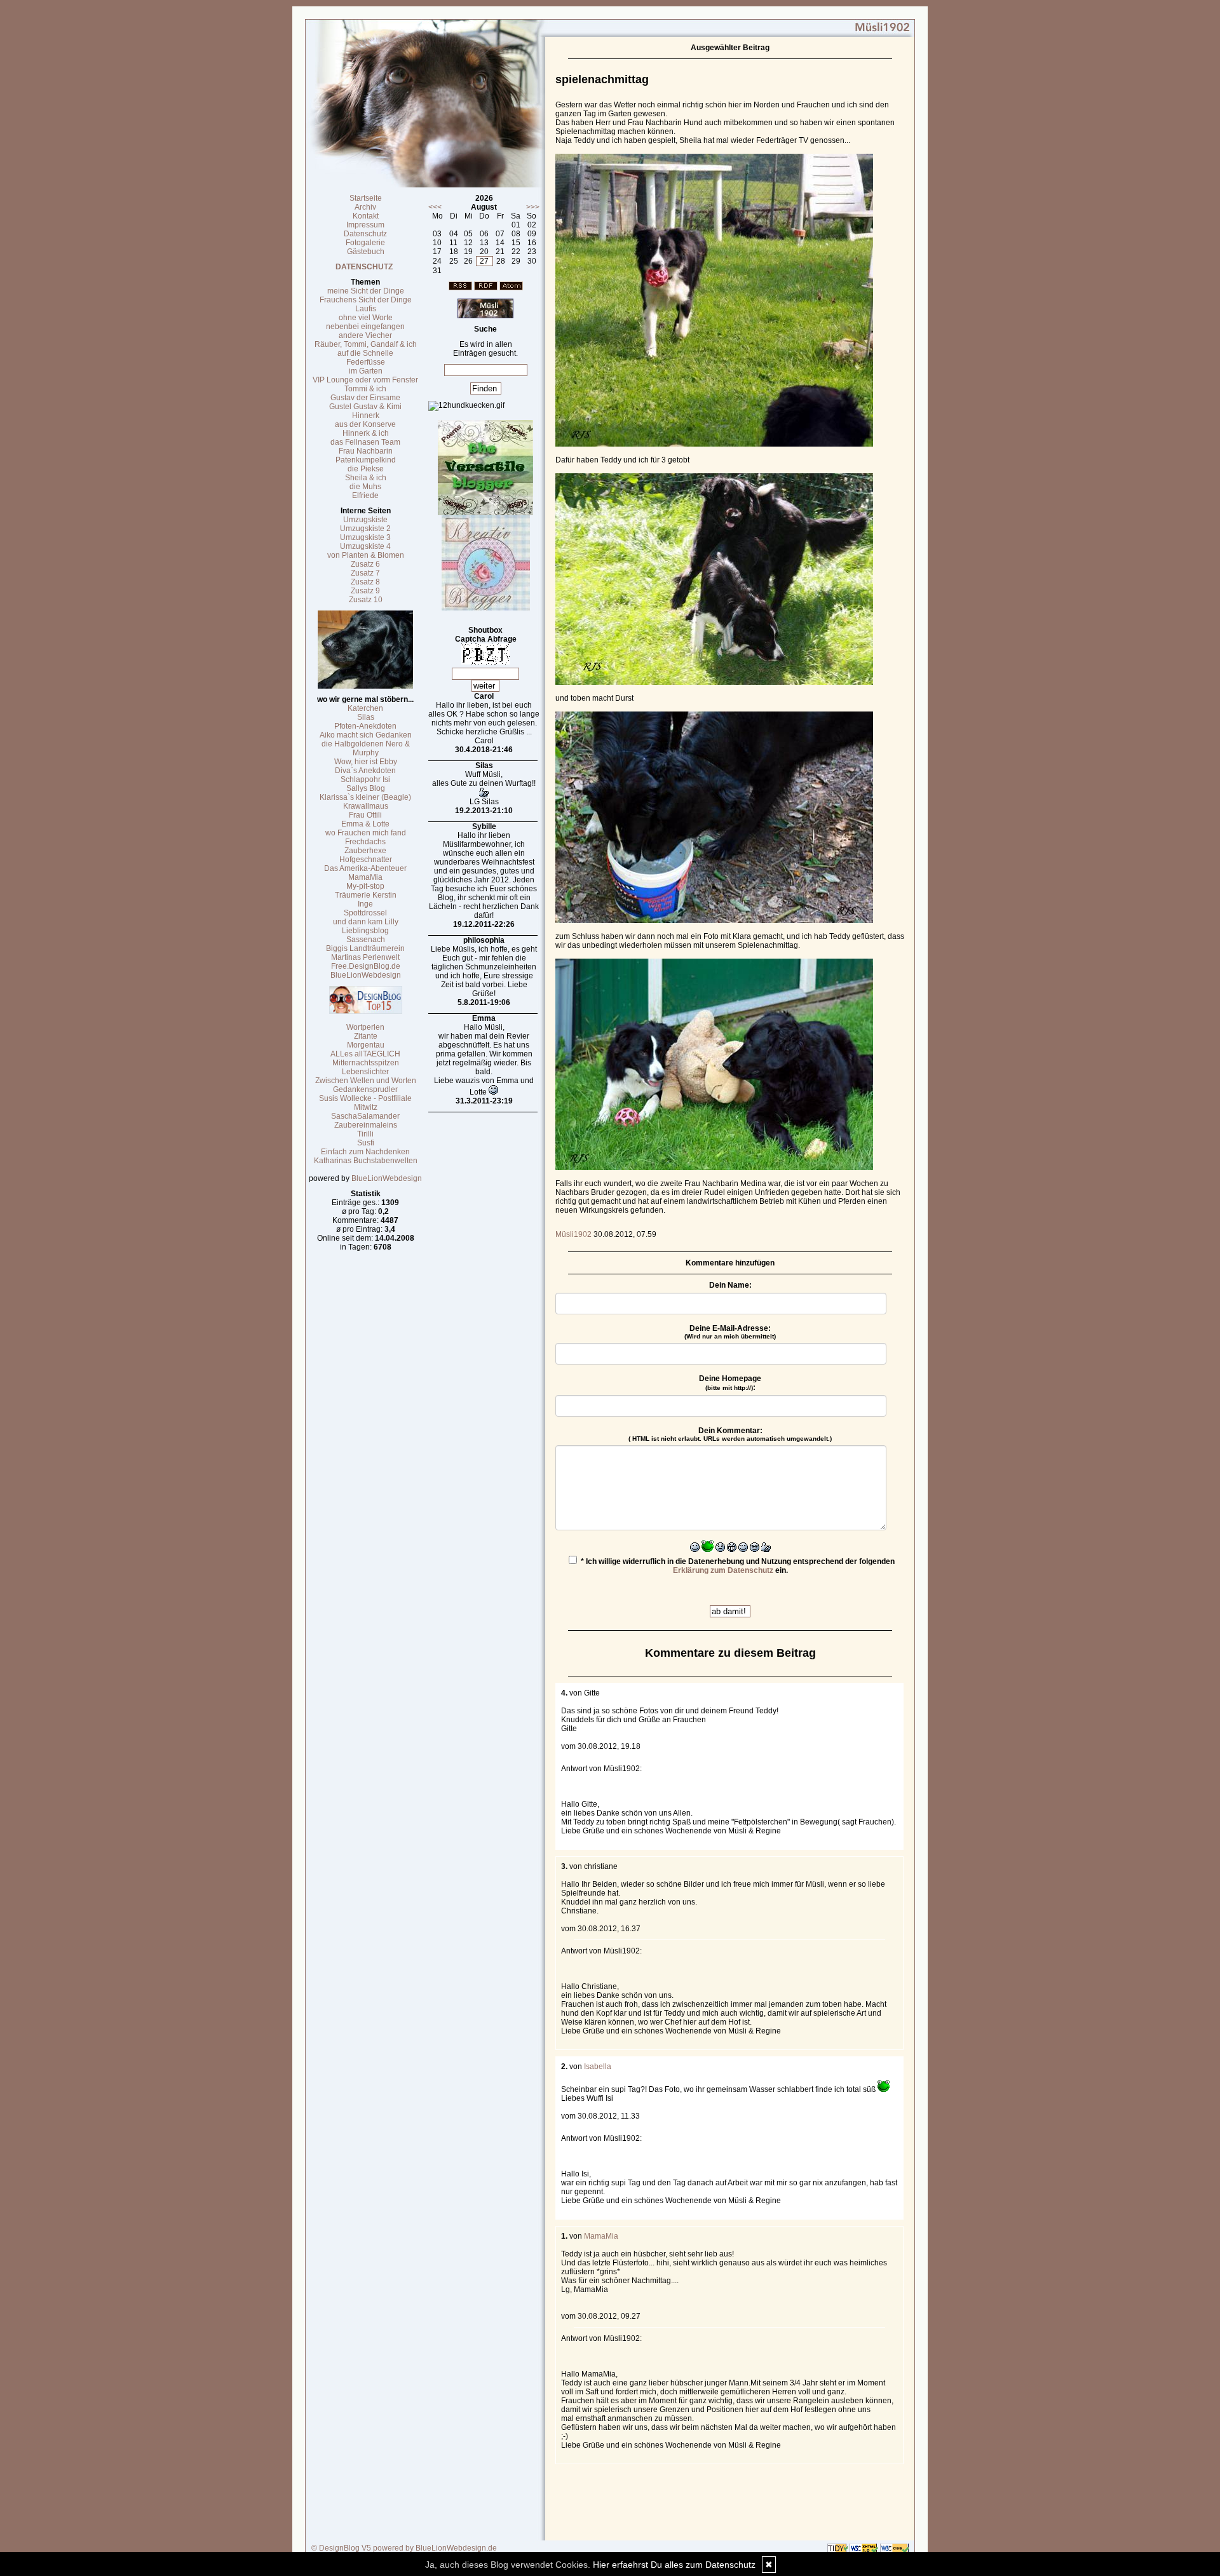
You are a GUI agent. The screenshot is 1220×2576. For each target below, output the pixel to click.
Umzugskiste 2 (365, 529)
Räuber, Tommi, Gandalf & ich (366, 344)
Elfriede (365, 496)
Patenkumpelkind (366, 460)
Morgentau (366, 1045)
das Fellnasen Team (365, 442)
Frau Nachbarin (366, 451)
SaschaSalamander (365, 1116)
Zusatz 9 (365, 591)
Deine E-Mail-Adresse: (730, 1332)
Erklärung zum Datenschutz (723, 1570)
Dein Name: (730, 1285)
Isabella (598, 2067)
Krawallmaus (366, 806)
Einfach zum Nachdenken (365, 1152)
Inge (365, 904)
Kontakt (366, 216)
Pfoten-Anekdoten (365, 726)
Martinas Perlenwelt (365, 957)
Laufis (366, 309)
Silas (366, 717)
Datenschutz (365, 234)
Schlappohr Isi (365, 779)
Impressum (365, 225)
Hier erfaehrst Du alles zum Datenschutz (674, 2565)
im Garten (366, 371)
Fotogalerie (365, 243)
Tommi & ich (365, 389)
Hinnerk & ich (366, 433)
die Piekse (366, 469)
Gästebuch (366, 252)
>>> (533, 207)
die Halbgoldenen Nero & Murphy (366, 748)
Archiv (365, 207)
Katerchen (365, 708)
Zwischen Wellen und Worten (366, 1081)
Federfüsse (366, 362)
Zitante (366, 1036)
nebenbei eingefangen (365, 327)
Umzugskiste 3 (365, 537)
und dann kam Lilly (366, 922)
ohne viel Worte (366, 318)
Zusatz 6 (365, 564)
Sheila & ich (366, 478)
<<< (435, 207)
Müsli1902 (573, 1234)
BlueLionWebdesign (366, 975)
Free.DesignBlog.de (366, 966)
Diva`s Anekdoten (365, 771)
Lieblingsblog (365, 931)
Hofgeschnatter (366, 860)
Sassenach (366, 940)
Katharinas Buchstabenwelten (366, 1161)
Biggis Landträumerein (365, 948)
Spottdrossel (365, 913)
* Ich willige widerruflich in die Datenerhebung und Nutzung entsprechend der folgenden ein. (737, 1566)
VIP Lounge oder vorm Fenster (365, 380)
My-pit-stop (365, 886)
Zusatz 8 (365, 582)
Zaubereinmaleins (366, 1125)
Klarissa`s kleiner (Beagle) (365, 797)
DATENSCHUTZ (364, 267)
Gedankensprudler (365, 1089)
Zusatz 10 (366, 600)
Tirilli (365, 1134)
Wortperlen (365, 1027)
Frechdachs (365, 842)
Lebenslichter (365, 1072)
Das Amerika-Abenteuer (365, 868)
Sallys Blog (366, 788)
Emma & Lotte (365, 824)
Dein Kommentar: (730, 1434)
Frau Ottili (365, 815)
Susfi (366, 1143)
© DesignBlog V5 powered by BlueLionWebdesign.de (404, 2548)
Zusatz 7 (365, 573)
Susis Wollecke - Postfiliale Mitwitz (365, 1103)
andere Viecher (365, 335)
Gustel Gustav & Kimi (365, 407)
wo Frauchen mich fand (366, 833)
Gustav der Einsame (365, 398)
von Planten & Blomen (366, 555)
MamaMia (365, 877)
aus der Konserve (365, 424)
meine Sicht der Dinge (366, 291)
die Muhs (365, 487)
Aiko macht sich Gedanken (366, 735)
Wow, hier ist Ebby (366, 762)
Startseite (366, 198)
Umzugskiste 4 (365, 546)
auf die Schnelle (365, 353)
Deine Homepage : (730, 1383)
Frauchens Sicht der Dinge (366, 300)
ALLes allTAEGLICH (365, 1054)
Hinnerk (366, 415)
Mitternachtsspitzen (366, 1063)
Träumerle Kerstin (366, 895)
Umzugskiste (365, 520)
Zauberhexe (365, 851)
